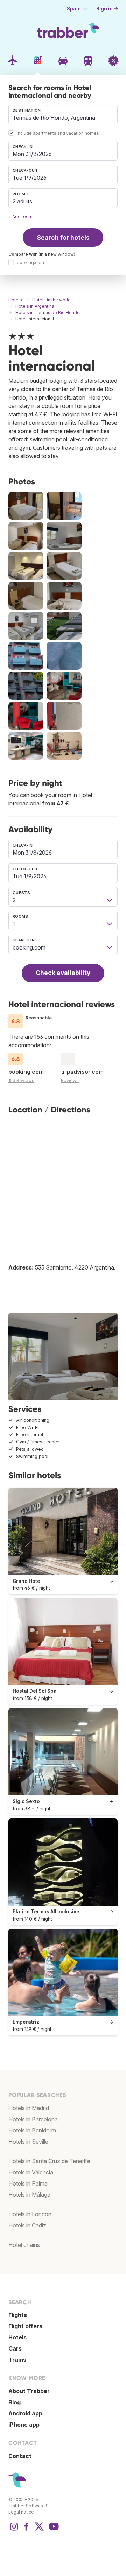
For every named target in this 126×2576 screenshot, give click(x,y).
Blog (15, 2402)
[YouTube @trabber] (53, 2530)
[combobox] (63, 114)
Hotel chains (24, 2245)
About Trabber (29, 2391)
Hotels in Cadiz (27, 2225)
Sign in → (107, 9)
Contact (20, 2456)
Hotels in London (30, 2214)
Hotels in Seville (28, 2142)
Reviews (70, 1081)
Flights (18, 2315)
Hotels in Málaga (29, 2195)
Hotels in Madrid (29, 2108)
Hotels (17, 2337)
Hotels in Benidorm (32, 2130)
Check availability (63, 973)
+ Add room (20, 217)
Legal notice (21, 2512)
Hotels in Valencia (31, 2172)
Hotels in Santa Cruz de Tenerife (49, 2161)
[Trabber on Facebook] (27, 2530)
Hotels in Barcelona (33, 2119)
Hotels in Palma (28, 2183)
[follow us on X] (39, 2530)
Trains (17, 2360)
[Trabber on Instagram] (14, 2530)
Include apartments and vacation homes (58, 133)
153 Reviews (21, 1081)
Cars (15, 2348)
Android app (25, 2413)
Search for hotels (63, 237)
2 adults (22, 201)
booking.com (30, 263)
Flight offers (25, 2326)
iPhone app (24, 2425)
